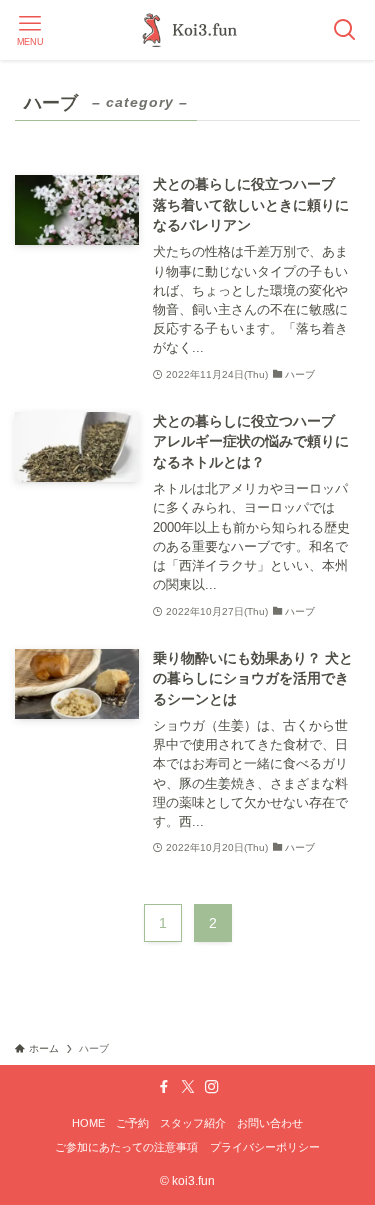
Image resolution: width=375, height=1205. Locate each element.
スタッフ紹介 (193, 1123)
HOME (88, 1123)
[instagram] (212, 1087)
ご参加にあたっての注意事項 (126, 1147)
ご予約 (132, 1123)
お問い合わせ (270, 1123)
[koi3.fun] (187, 30)
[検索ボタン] (345, 30)
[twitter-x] (188, 1087)
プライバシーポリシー (265, 1147)
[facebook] (164, 1087)
